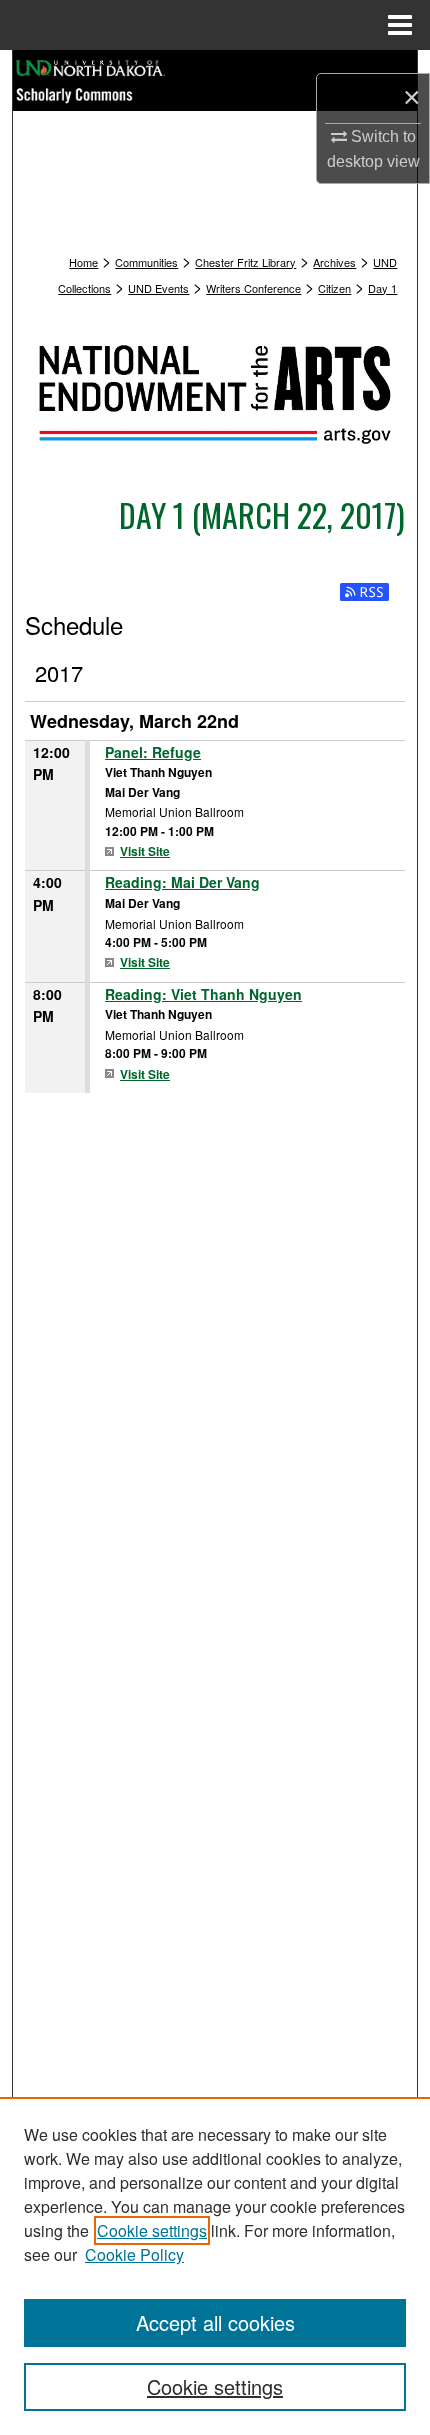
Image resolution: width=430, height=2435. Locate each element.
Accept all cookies (215, 2322)
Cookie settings (152, 2230)
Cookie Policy (134, 2254)
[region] (215, 2266)
